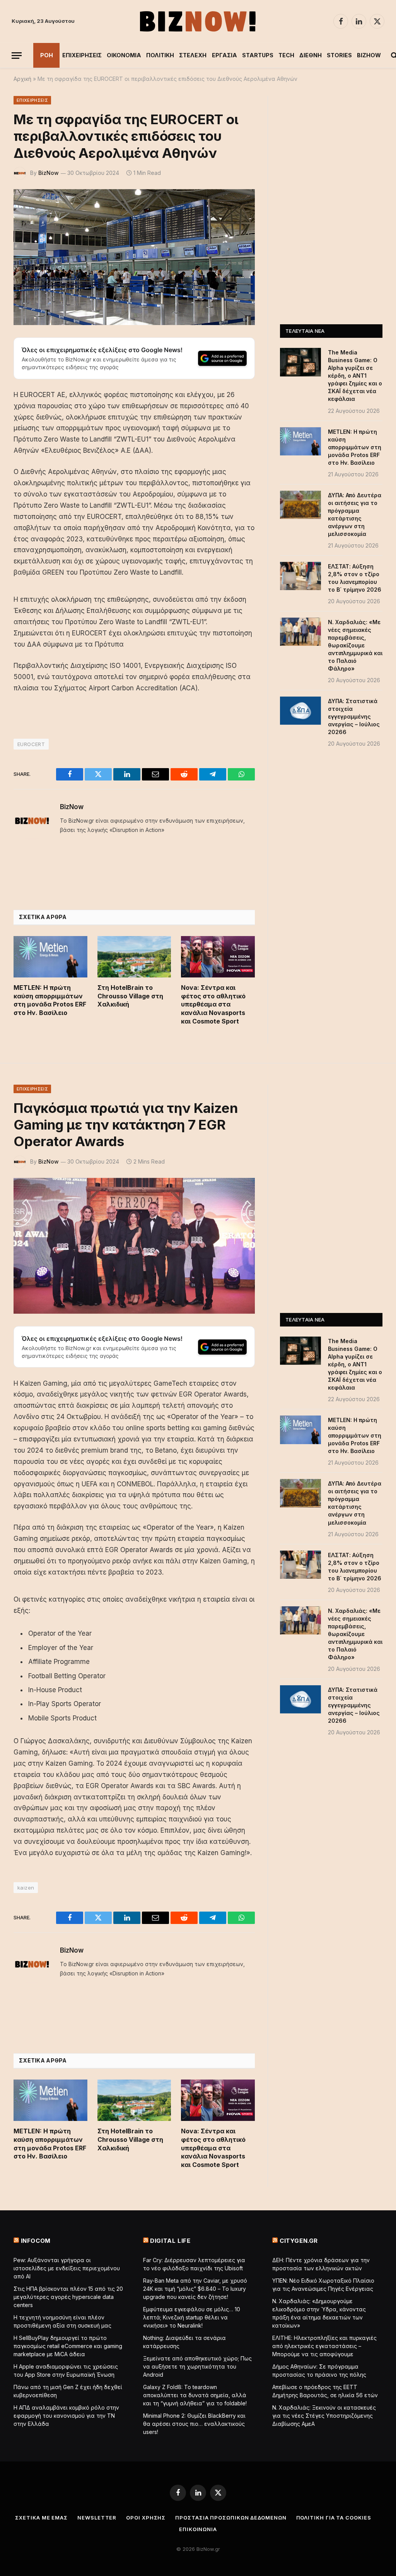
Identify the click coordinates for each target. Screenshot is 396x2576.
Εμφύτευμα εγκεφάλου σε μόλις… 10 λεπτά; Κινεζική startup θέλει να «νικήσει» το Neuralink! (192, 2317)
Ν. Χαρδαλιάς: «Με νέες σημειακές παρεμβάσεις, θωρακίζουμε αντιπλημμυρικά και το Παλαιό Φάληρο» (355, 645)
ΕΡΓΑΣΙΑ (224, 55)
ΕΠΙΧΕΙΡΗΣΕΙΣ (82, 55)
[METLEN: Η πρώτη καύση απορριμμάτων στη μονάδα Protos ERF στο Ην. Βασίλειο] (50, 957)
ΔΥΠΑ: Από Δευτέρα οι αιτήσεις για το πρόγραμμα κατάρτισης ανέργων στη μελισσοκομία (355, 514)
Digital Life (170, 2241)
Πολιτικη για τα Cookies (334, 2518)
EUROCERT (31, 744)
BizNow (49, 173)
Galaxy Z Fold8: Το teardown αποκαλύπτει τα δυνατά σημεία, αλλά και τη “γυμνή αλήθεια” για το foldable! (195, 2395)
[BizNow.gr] (198, 21)
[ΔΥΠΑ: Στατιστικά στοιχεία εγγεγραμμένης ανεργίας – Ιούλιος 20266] (300, 711)
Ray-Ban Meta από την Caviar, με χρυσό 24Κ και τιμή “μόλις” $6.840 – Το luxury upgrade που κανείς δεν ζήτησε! (195, 2289)
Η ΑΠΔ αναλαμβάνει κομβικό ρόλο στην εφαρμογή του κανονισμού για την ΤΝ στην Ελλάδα (66, 2416)
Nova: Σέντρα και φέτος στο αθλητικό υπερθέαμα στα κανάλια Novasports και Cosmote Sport (213, 1004)
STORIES (339, 55)
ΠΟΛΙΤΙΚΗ (160, 55)
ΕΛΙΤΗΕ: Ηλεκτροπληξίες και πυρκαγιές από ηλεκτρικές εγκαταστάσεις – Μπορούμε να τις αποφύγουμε (324, 2346)
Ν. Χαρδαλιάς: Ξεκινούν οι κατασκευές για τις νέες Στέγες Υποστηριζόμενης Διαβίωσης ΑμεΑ (324, 2416)
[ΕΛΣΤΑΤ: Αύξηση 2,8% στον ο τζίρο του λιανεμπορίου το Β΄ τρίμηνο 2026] (300, 576)
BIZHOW (369, 55)
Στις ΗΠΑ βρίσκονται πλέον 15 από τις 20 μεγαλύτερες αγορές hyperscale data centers (68, 2297)
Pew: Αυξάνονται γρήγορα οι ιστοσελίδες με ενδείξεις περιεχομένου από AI (67, 2268)
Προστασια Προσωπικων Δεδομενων (231, 2518)
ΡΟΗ (47, 55)
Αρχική (22, 79)
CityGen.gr (299, 2241)
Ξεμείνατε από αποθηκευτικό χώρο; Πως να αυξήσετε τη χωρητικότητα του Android (197, 2366)
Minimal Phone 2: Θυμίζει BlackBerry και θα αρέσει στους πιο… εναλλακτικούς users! (194, 2424)
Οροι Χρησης (146, 2518)
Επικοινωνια (198, 2529)
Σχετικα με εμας (41, 2518)
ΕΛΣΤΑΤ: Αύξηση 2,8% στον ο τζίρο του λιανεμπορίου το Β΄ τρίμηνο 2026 (355, 578)
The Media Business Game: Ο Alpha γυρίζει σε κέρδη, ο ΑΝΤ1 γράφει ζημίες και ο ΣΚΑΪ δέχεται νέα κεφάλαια (355, 376)
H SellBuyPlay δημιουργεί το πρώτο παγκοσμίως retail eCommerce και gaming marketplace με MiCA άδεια (68, 2346)
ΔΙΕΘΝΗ (311, 55)
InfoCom (36, 2241)
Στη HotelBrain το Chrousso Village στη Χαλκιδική (130, 996)
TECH (286, 55)
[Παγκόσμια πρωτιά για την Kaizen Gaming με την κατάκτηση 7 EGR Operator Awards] (134, 1246)
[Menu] (17, 56)
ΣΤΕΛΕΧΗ (193, 55)
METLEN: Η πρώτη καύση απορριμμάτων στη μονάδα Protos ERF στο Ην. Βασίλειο (50, 1000)
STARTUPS (258, 55)
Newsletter (97, 2518)
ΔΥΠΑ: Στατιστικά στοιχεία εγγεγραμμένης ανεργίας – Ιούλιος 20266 (354, 716)
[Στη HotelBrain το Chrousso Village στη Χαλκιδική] (134, 957)
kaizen (26, 1888)
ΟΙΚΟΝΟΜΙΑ (124, 55)
